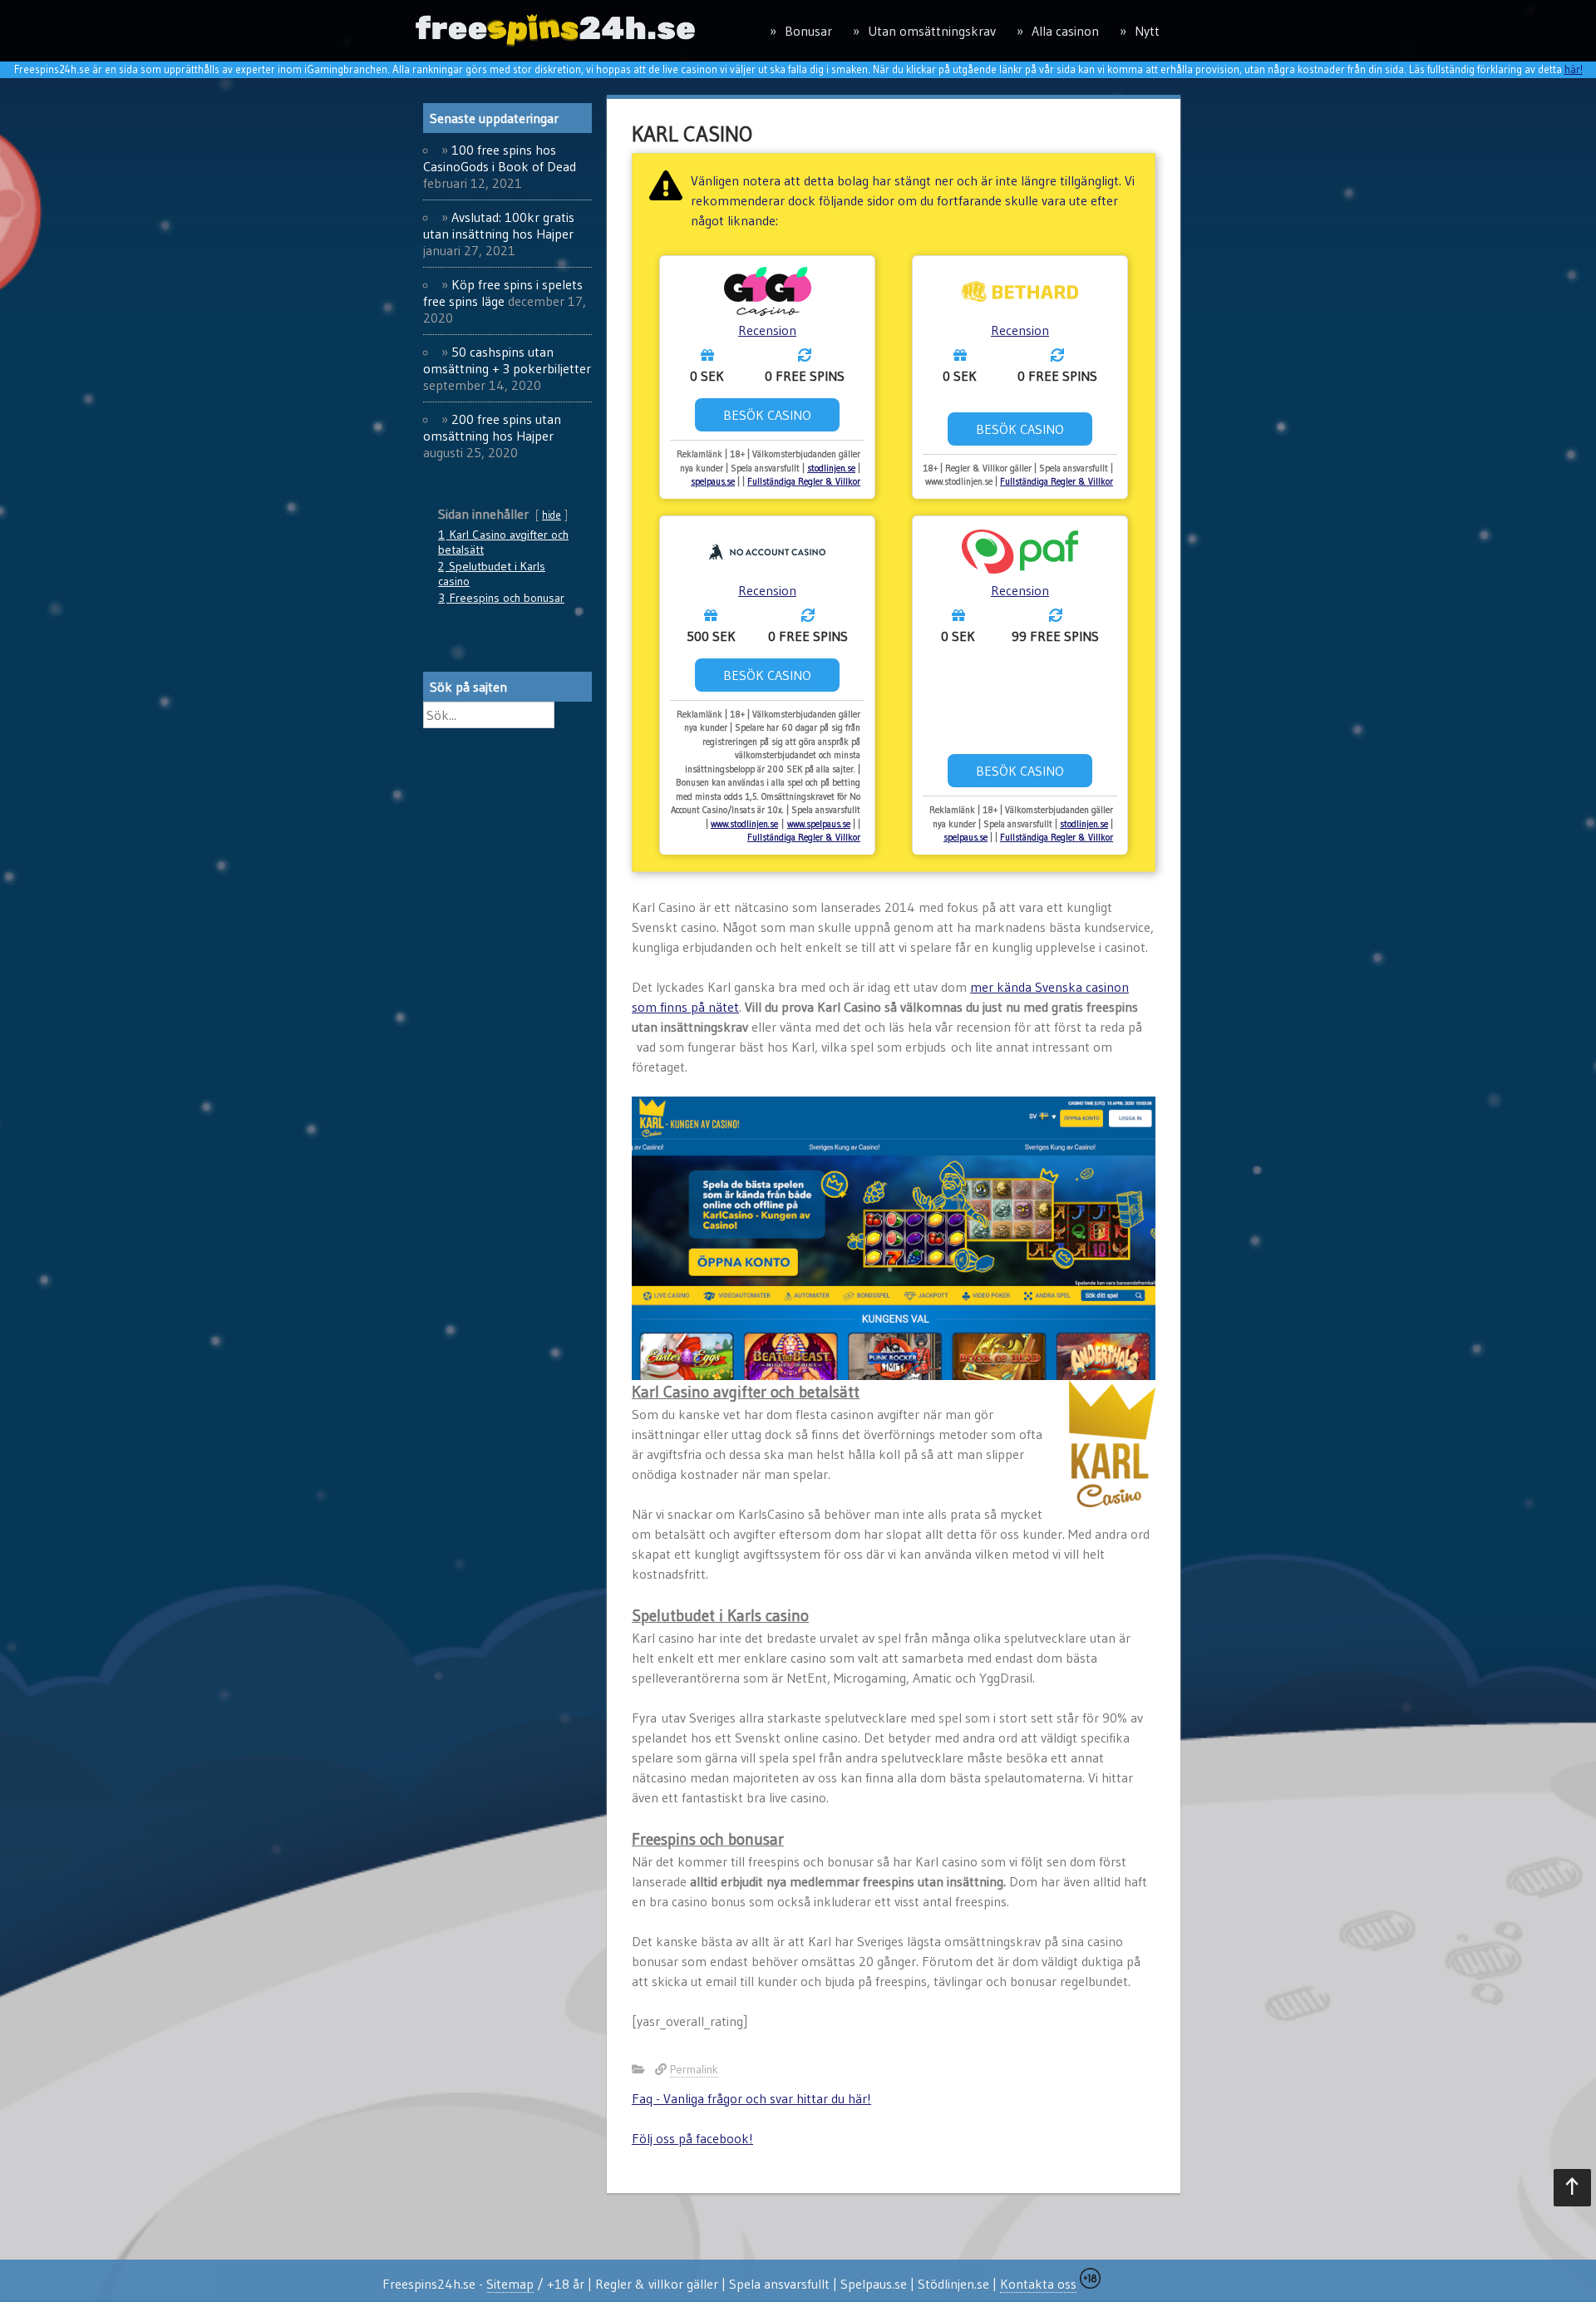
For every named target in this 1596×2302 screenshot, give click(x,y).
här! (1574, 69)
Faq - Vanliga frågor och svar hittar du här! (751, 2098)
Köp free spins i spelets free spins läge (503, 293)
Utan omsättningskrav (932, 31)
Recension (767, 330)
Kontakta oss (1038, 2284)
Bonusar (808, 31)
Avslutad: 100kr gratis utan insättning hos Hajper (499, 225)
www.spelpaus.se (819, 824)
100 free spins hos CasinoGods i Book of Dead (500, 158)
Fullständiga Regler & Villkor (804, 481)
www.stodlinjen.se (744, 824)
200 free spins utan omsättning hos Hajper (492, 427)
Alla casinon (1065, 31)
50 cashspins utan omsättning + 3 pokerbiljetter (507, 360)
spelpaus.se (713, 481)
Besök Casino (767, 415)
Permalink (694, 2069)
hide (552, 515)
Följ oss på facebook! (692, 2138)
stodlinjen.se (831, 468)
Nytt (1147, 31)
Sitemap (510, 2284)
